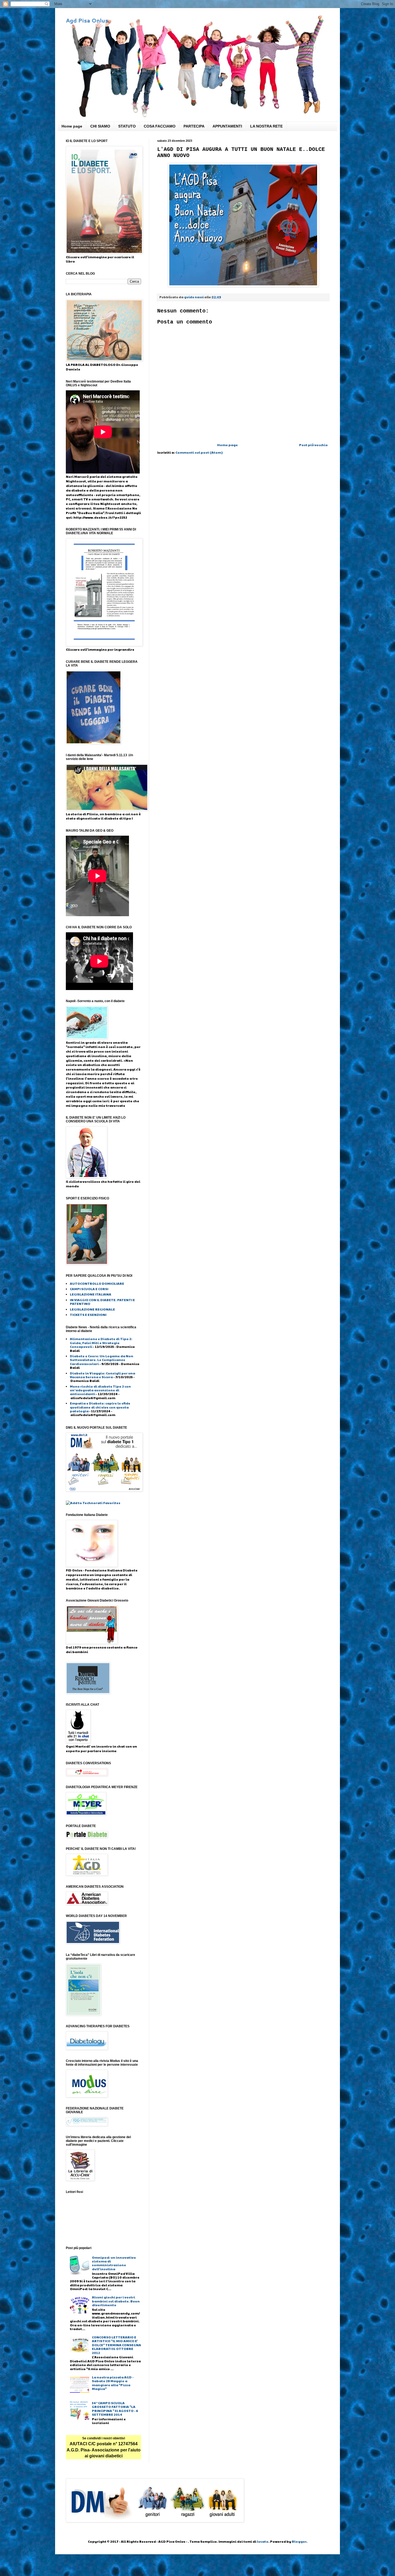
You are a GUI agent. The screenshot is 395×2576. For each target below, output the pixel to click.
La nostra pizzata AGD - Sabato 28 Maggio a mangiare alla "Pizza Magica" (113, 2383)
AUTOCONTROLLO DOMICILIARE (97, 1283)
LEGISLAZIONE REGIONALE (92, 1309)
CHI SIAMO (100, 126)
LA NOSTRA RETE (266, 126)
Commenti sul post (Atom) (199, 452)
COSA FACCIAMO (160, 126)
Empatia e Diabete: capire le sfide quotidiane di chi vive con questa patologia (100, 1407)
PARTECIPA (194, 126)
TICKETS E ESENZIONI (88, 1315)
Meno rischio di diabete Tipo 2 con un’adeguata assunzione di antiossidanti (100, 1390)
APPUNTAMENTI (227, 126)
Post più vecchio (313, 445)
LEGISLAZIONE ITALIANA (91, 1294)
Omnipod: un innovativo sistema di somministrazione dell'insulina (114, 2263)
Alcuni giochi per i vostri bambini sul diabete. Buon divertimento (116, 2301)
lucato (263, 2541)
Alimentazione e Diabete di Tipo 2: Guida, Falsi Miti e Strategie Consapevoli (101, 1343)
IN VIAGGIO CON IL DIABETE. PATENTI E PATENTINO (102, 1302)
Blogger (299, 2541)
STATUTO (127, 126)
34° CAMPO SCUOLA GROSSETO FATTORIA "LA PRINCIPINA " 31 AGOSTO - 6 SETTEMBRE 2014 (115, 2409)
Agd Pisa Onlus (87, 20)
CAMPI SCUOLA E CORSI (89, 1289)
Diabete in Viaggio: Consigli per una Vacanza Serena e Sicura (103, 1375)
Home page (72, 126)
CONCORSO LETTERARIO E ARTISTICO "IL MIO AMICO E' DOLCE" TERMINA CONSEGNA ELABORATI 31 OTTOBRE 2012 (116, 2345)
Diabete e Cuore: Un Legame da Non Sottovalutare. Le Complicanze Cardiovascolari (102, 1360)
